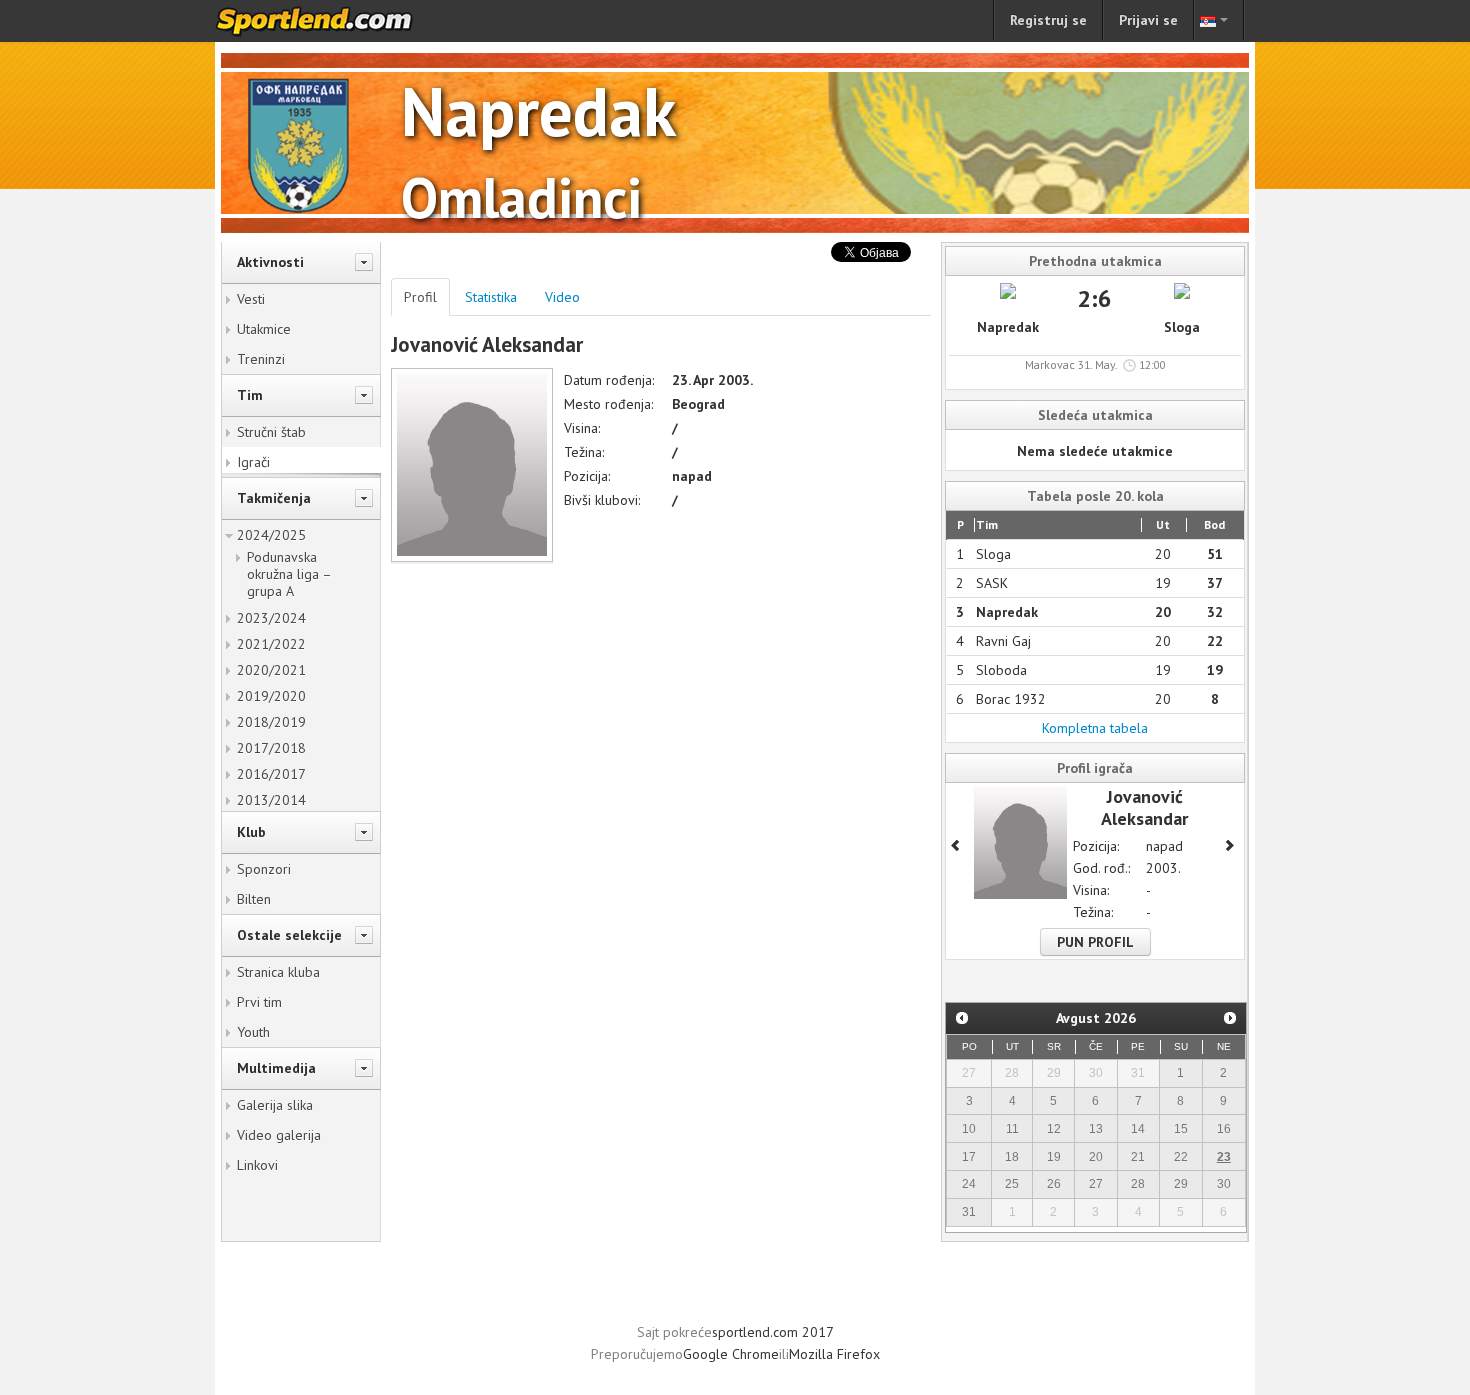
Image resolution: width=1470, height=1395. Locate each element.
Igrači (253, 462)
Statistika (491, 297)
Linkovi (257, 1165)
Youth (253, 1032)
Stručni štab (271, 432)
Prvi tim (259, 1002)
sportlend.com (335, 21)
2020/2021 (271, 670)
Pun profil (1095, 942)
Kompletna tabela (1095, 728)
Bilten (254, 899)
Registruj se (1048, 20)
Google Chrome (731, 1354)
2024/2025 (271, 535)
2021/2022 (271, 644)
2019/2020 (271, 696)
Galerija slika (275, 1105)
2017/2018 (271, 748)
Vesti (251, 299)
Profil (420, 297)
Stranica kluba (278, 972)
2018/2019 (271, 722)
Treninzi (261, 359)
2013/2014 (271, 800)
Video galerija (279, 1135)
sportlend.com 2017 (773, 1332)
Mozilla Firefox (834, 1354)
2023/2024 (271, 618)
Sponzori (264, 869)
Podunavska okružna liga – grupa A (289, 574)
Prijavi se (1148, 20)
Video (562, 297)
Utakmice (264, 329)
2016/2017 (271, 774)
